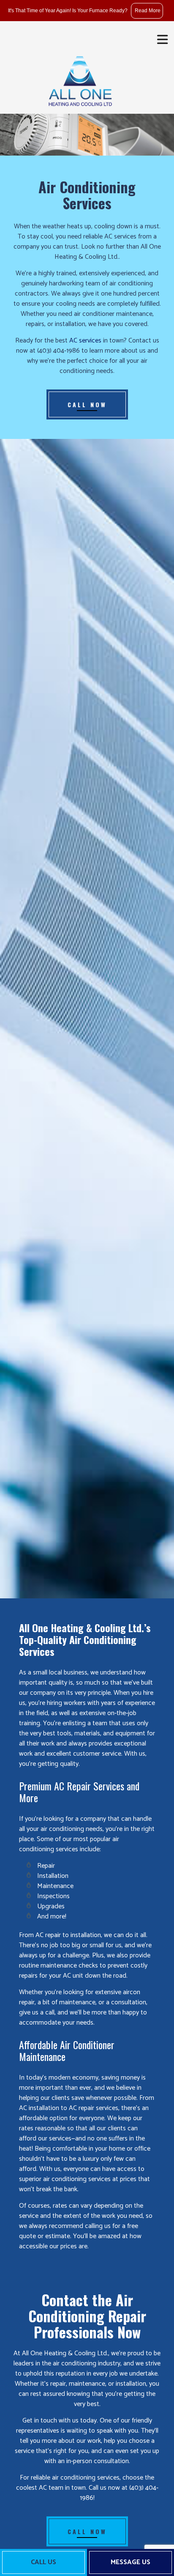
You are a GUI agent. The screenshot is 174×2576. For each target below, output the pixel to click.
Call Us (43, 2562)
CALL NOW (87, 404)
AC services (85, 341)
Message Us (130, 2562)
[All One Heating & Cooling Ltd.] (80, 78)
